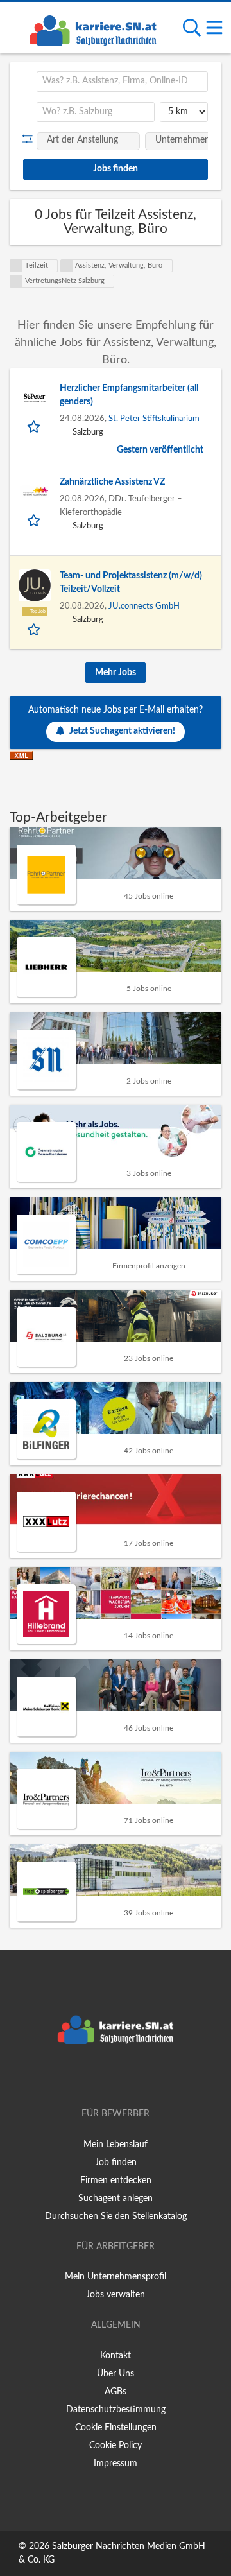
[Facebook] (97, 2077)
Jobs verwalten (116, 2295)
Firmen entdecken (116, 2181)
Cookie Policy (116, 2446)
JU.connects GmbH (144, 606)
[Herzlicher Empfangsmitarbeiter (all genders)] (35, 398)
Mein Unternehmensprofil (116, 2277)
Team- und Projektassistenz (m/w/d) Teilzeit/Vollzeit (131, 583)
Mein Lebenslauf (116, 2145)
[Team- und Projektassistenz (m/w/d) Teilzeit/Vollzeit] (35, 585)
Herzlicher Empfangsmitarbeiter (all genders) (129, 395)
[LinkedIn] (137, 2077)
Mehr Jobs (116, 673)
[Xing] (118, 2077)
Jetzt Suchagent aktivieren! (122, 731)
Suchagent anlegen (116, 2199)
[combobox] (122, 82)
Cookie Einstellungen (116, 2428)
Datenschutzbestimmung (116, 2410)
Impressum (116, 2464)
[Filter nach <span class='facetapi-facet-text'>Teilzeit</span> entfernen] (16, 266)
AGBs (116, 2392)
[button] (30, 139)
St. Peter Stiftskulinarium (154, 419)
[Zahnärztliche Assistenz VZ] (35, 492)
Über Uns (116, 2374)
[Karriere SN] (93, 29)
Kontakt (116, 2356)
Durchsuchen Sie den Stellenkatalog (116, 2217)
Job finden (116, 2163)
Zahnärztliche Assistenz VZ (112, 482)
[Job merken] (35, 426)
